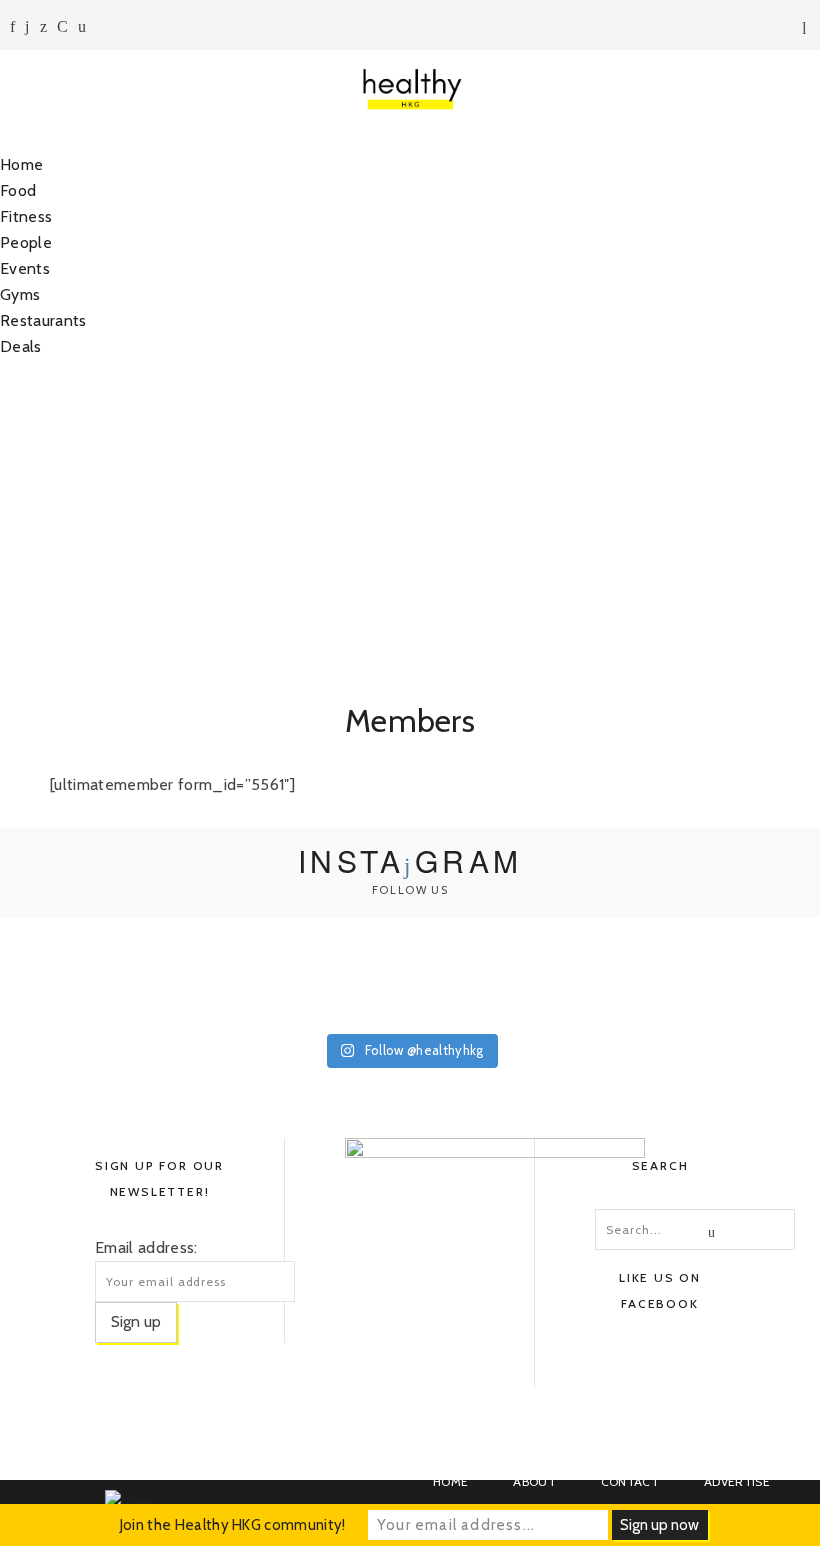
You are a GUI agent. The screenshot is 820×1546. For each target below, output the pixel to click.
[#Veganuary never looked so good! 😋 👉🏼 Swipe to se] (244, 973)
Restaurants (43, 320)
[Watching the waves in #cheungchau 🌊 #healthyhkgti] (576, 973)
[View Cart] (807, 29)
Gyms (20, 294)
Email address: (146, 1247)
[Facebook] (12, 26)
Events (25, 268)
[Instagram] (27, 26)
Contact (630, 1481)
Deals (21, 346)
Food (18, 190)
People (26, 242)
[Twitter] (43, 26)
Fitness (26, 216)
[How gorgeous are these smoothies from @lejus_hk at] (410, 973)
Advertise (737, 1481)
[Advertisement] (410, 520)
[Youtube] (62, 26)
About (534, 1481)
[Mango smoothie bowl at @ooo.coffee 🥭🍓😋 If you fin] (78, 973)
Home (21, 164)
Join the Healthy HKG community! (233, 1525)
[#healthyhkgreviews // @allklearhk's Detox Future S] (742, 973)
